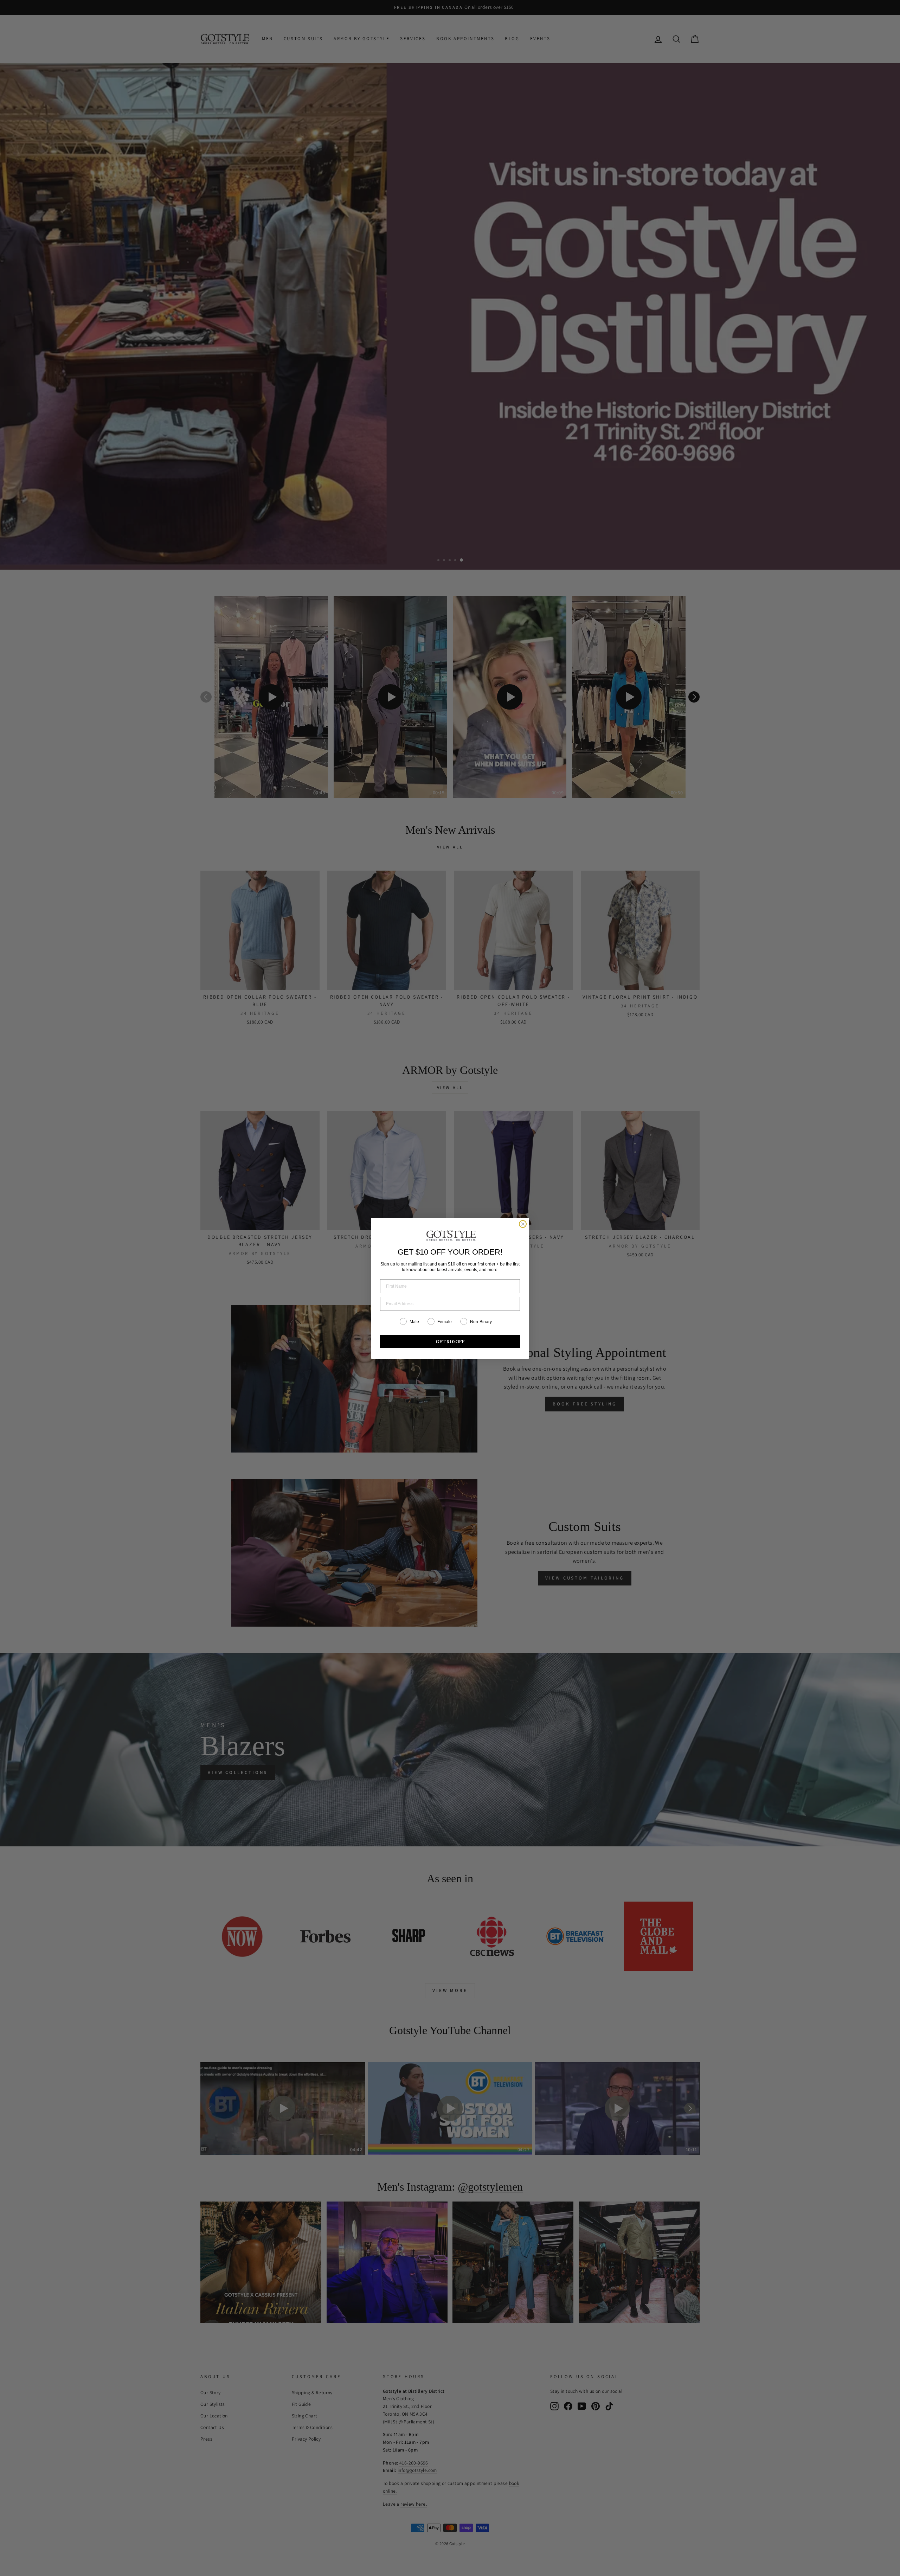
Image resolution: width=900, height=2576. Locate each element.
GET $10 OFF (450, 1341)
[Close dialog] (523, 1224)
